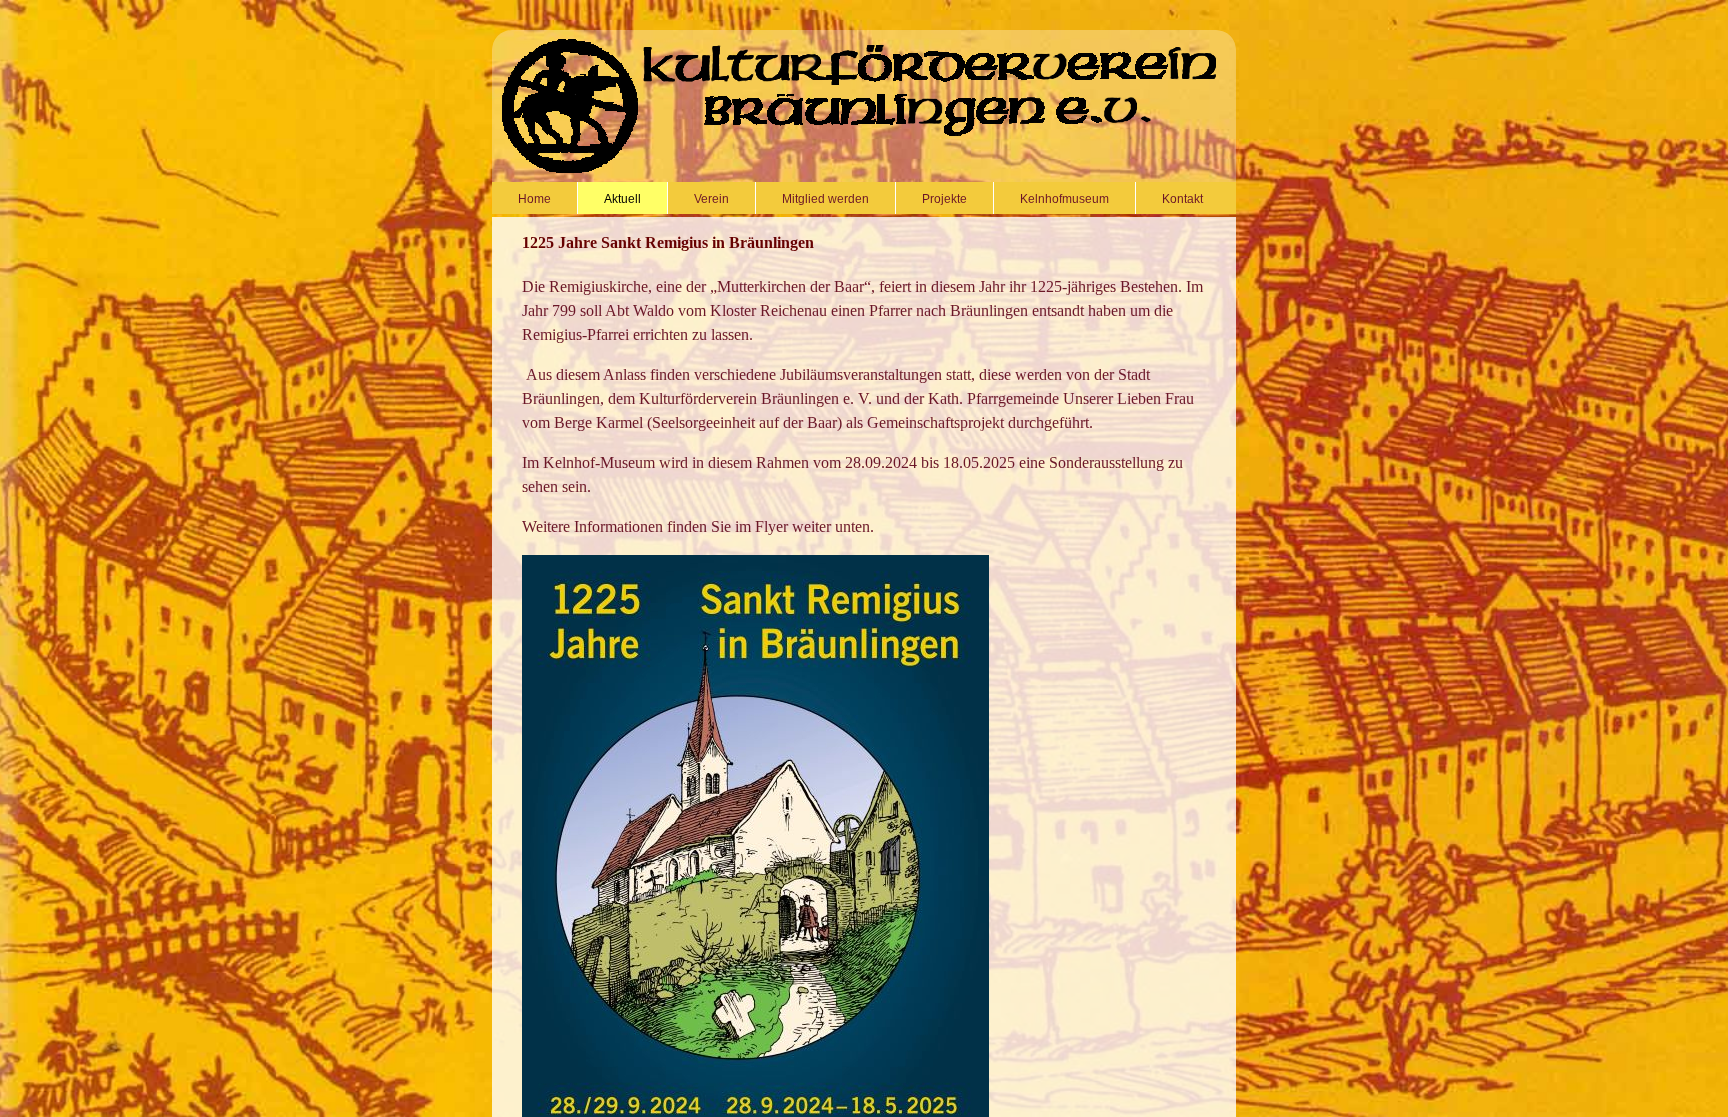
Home (534, 199)
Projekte (944, 199)
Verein (711, 199)
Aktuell (622, 199)
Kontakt (1182, 199)
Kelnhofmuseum (1064, 199)
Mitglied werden (825, 199)
